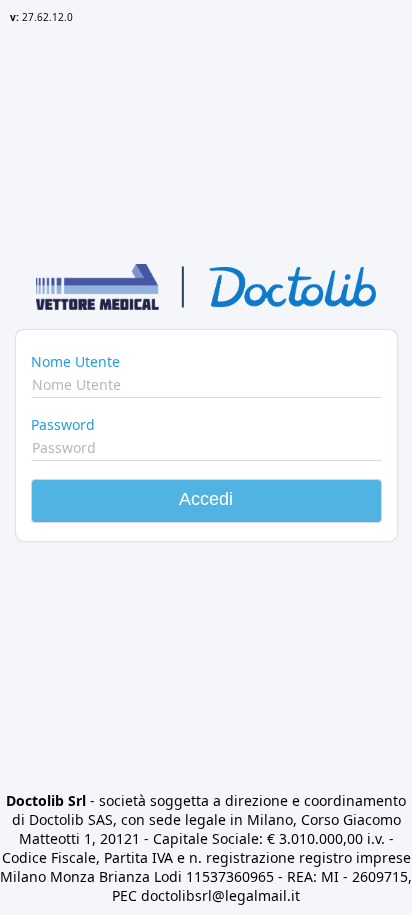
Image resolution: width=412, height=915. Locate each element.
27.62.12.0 (41, 17)
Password (63, 424)
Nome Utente (75, 361)
